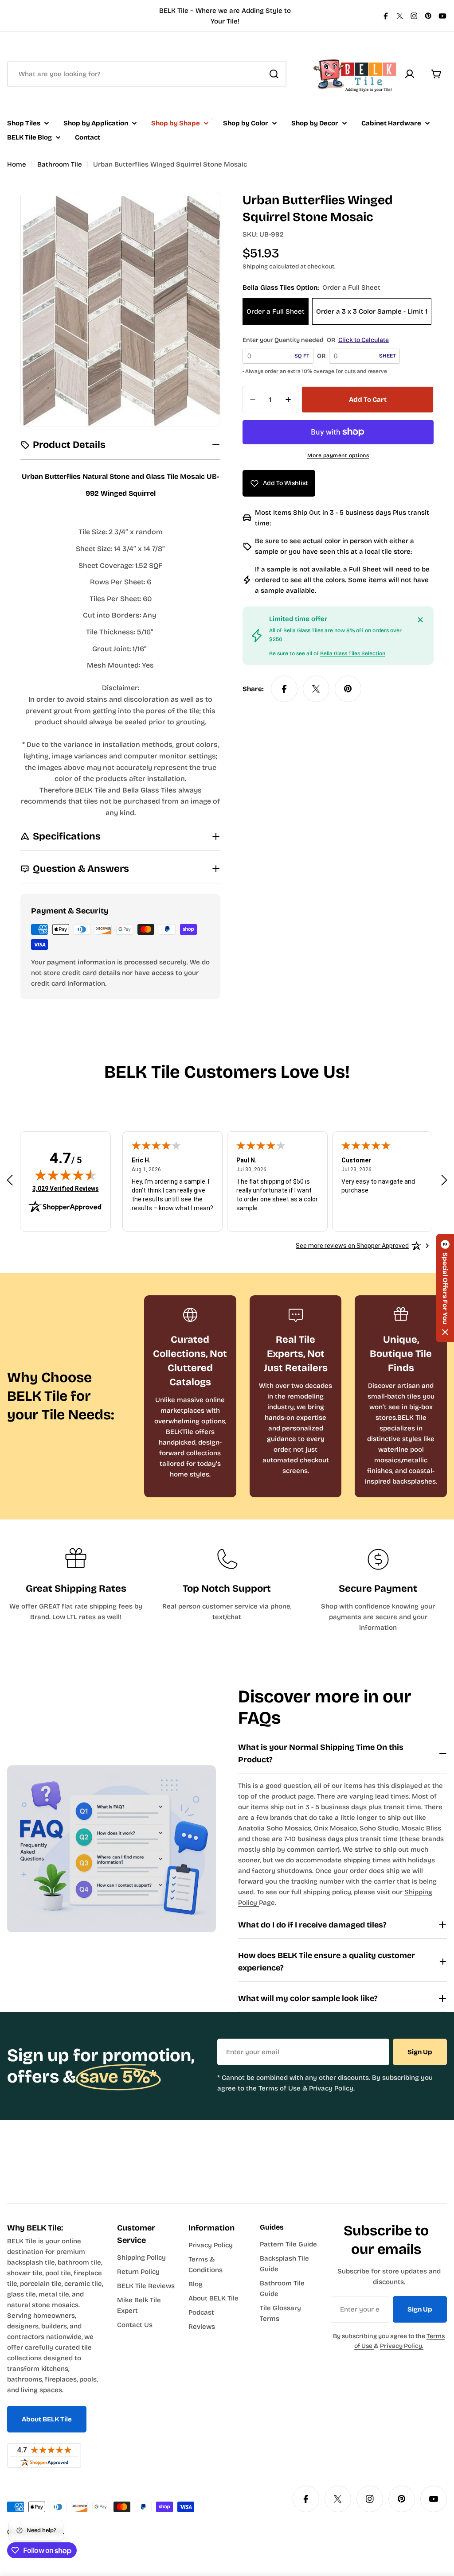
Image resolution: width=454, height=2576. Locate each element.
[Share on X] (316, 689)
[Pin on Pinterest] (348, 689)
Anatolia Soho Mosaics (275, 1828)
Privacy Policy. (332, 2088)
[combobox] (147, 74)
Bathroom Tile (60, 164)
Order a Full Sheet (276, 311)
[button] (445, 1288)
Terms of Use (280, 2088)
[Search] (274, 74)
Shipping (255, 266)
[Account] (410, 74)
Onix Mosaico (335, 1828)
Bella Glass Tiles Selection (353, 653)
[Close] (420, 620)
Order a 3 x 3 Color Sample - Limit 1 (372, 311)
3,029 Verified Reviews (66, 1188)
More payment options (338, 455)
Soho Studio (379, 1828)
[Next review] (444, 1180)
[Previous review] (10, 1180)
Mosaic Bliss (421, 1828)
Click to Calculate (364, 340)
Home (17, 164)
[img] (66, 1175)
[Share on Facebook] (284, 689)
